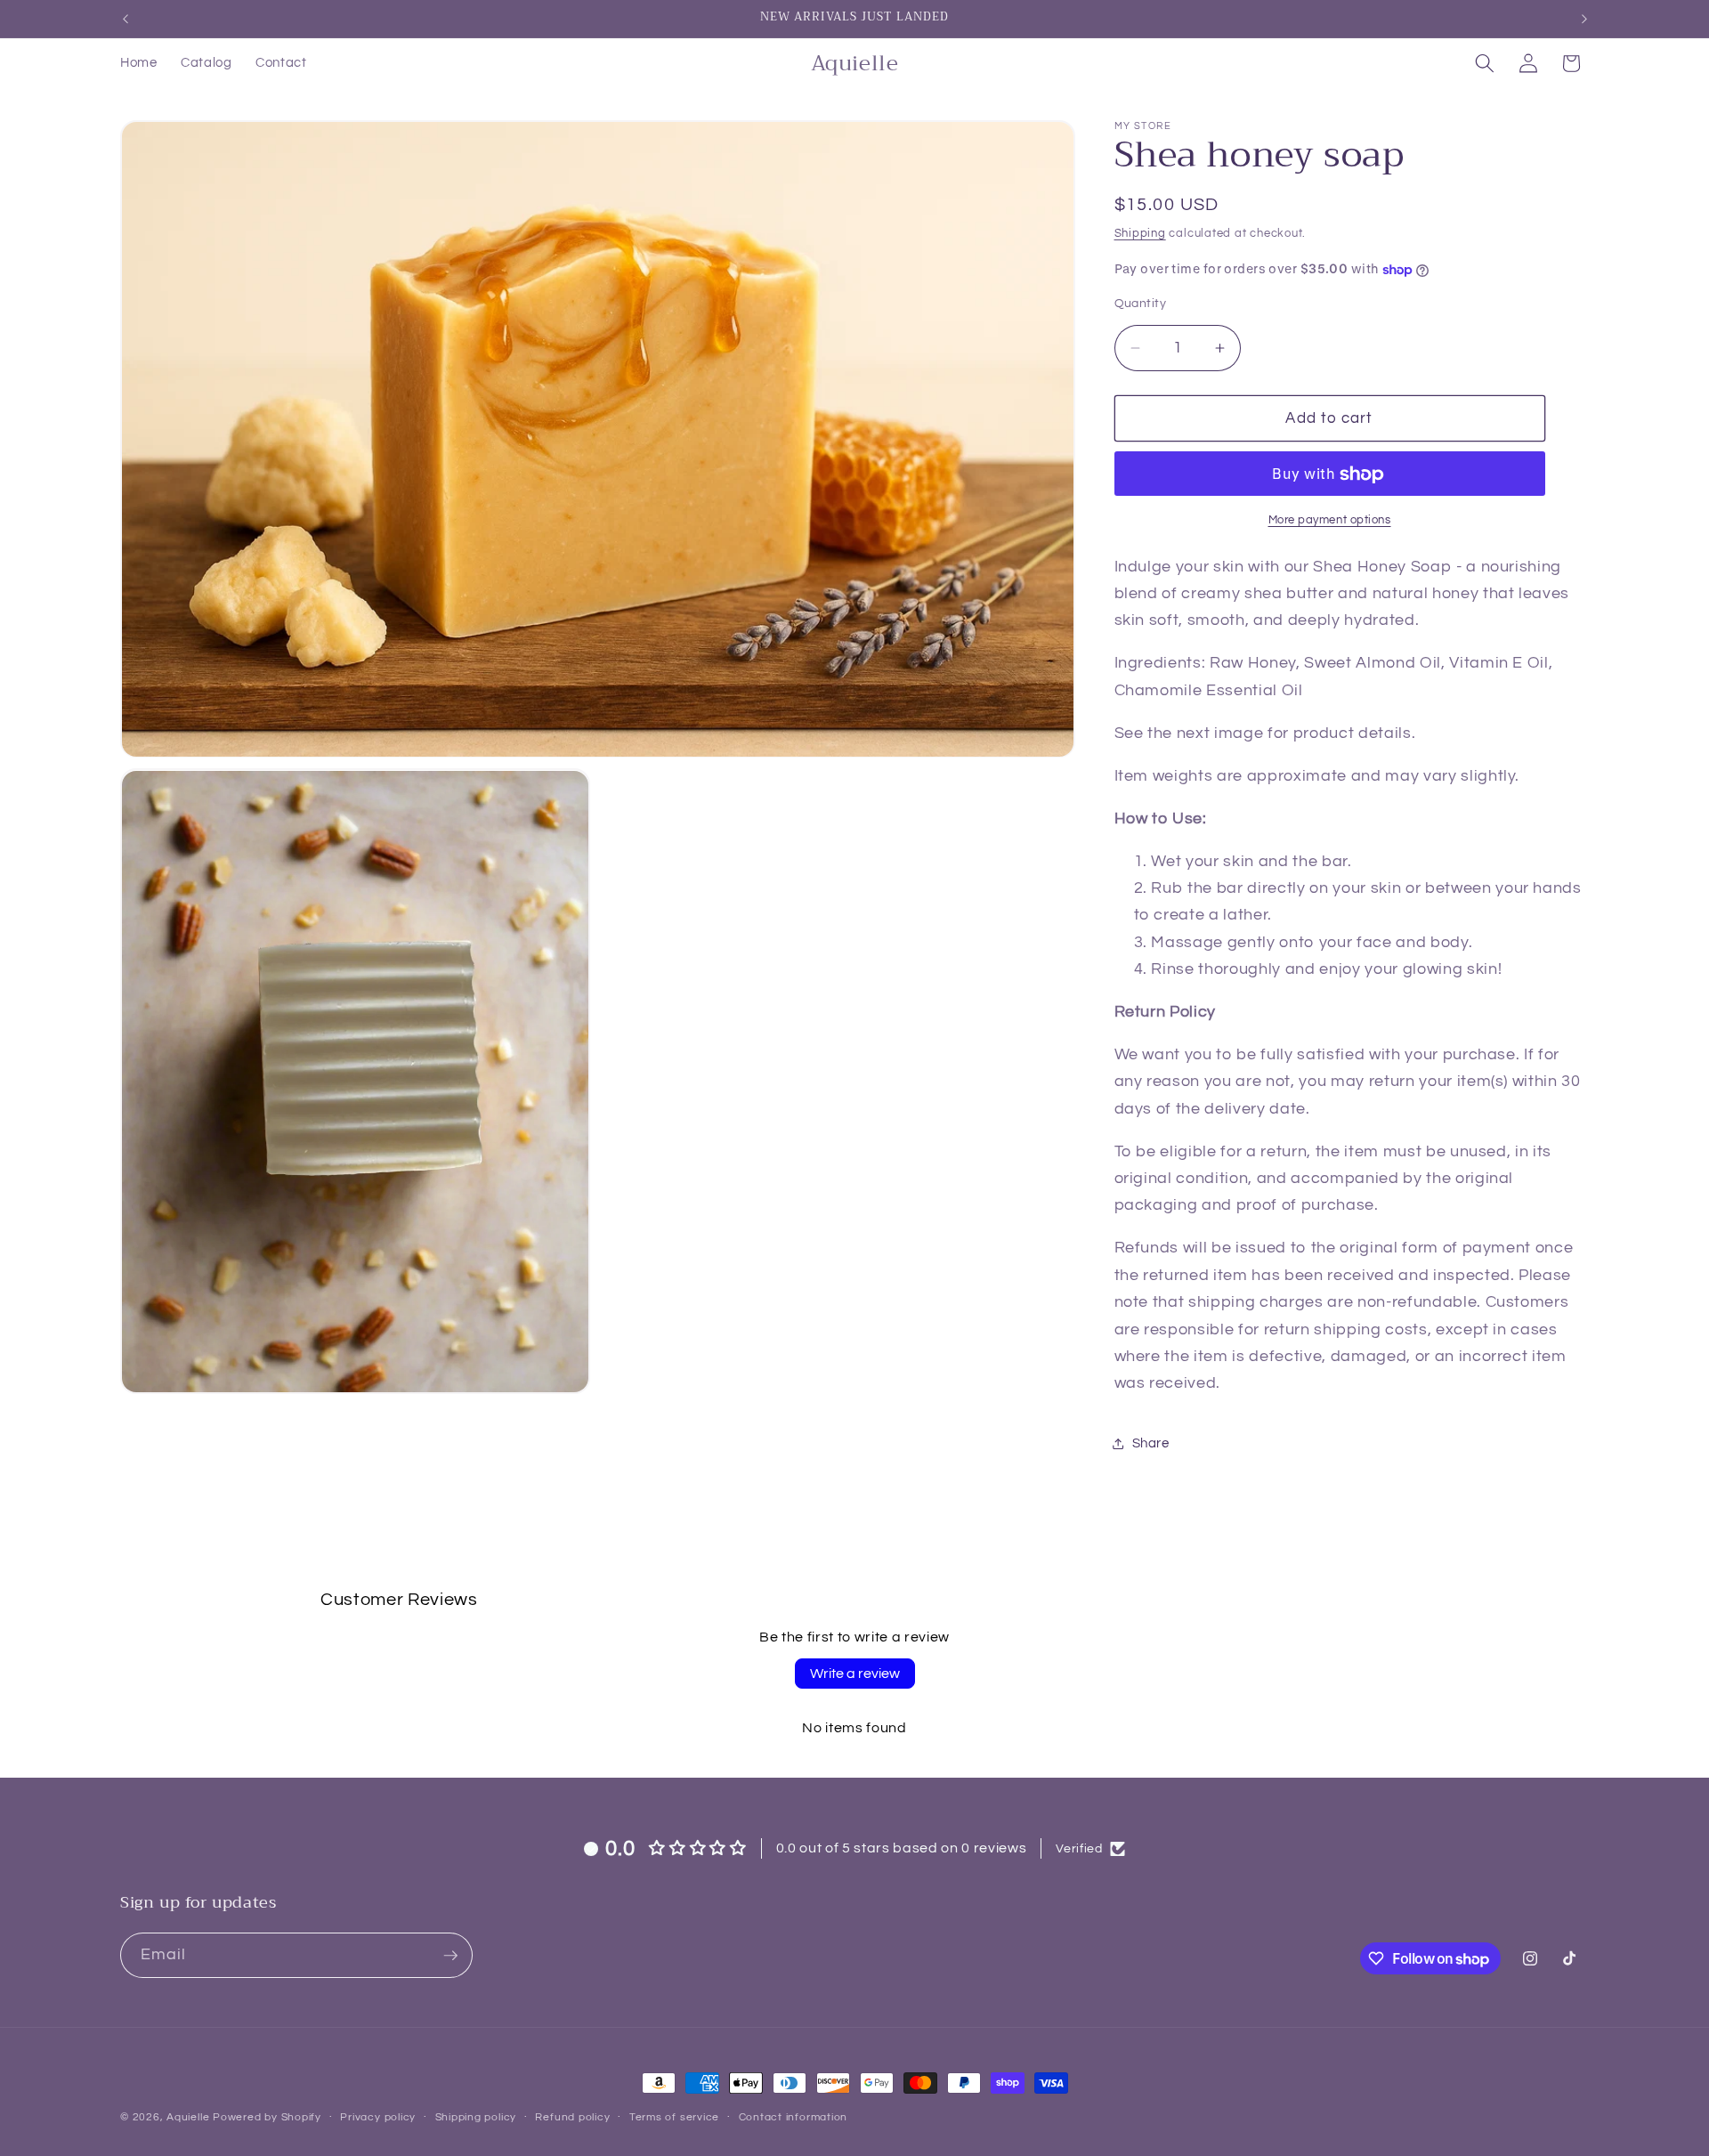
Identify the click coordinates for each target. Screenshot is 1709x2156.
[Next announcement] (1584, 19)
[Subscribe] (450, 1956)
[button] (1485, 63)
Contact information (794, 2117)
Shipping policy (476, 2117)
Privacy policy (378, 2117)
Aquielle (188, 2117)
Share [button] (1151, 1444)
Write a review (855, 1674)
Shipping (1140, 233)
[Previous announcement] (126, 19)
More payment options (1330, 520)
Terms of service (674, 2117)
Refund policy (572, 2117)
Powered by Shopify (267, 2117)
